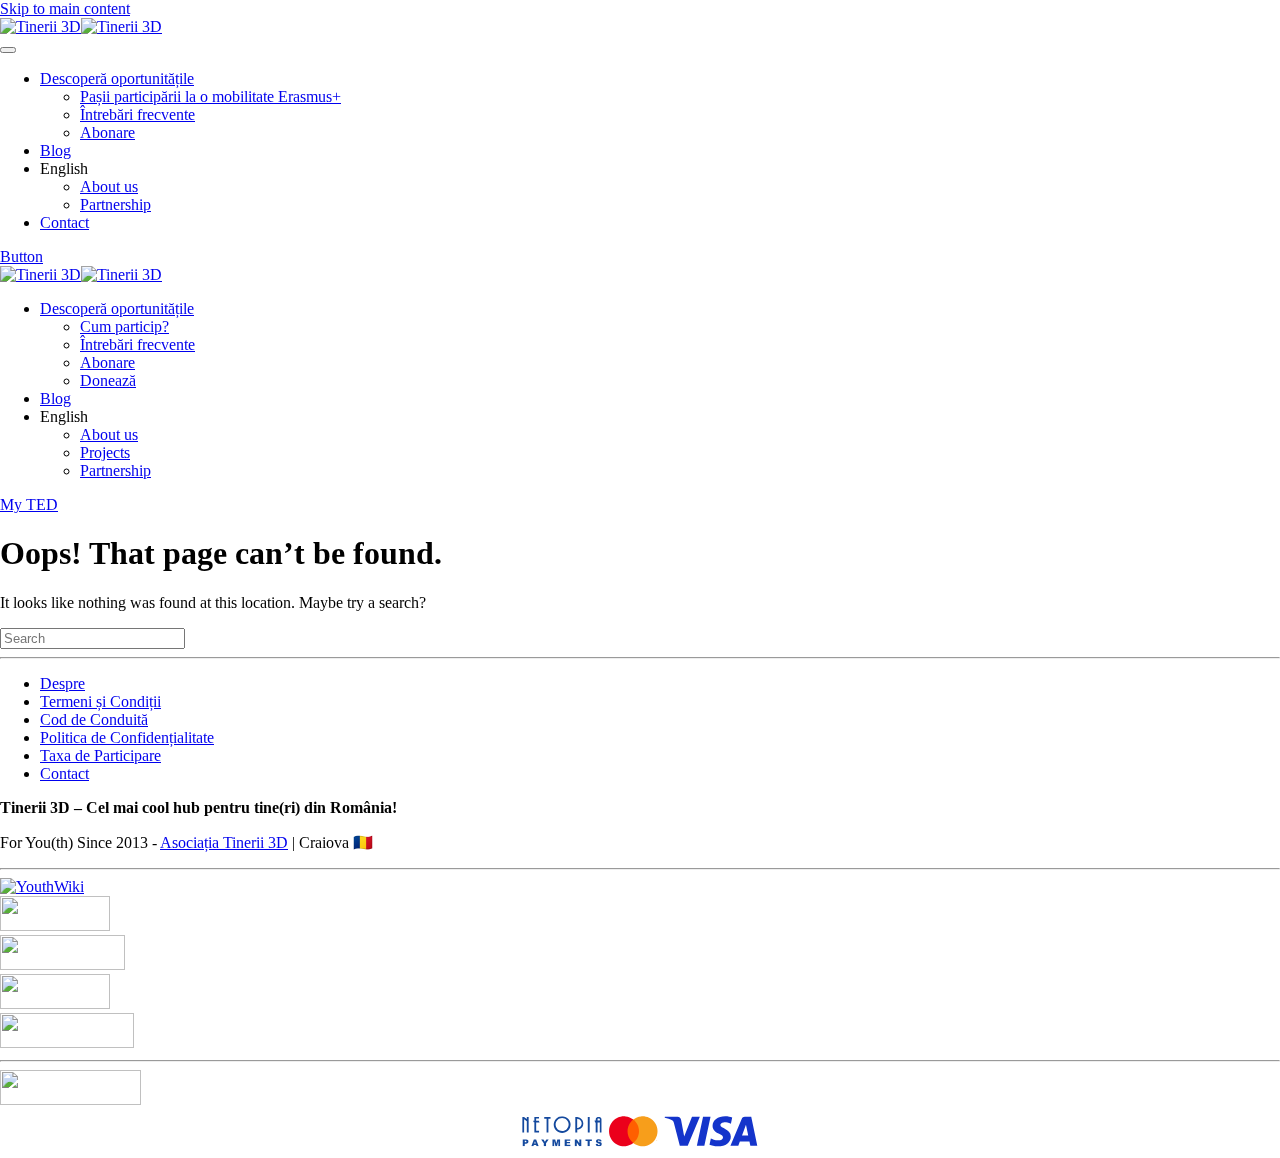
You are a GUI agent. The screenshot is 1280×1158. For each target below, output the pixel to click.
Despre (62, 683)
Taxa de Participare (100, 755)
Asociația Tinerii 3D (224, 842)
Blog (55, 150)
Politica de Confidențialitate (127, 737)
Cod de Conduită (94, 719)
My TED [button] (29, 504)
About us (109, 186)
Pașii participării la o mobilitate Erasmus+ (210, 96)
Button (21, 256)
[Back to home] (81, 26)
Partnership (115, 204)
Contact (64, 222)
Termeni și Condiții (100, 701)
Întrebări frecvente (137, 114)
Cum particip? (124, 326)
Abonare (107, 132)
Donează (108, 380)
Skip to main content (65, 8)
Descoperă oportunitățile (117, 78)
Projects (105, 452)
